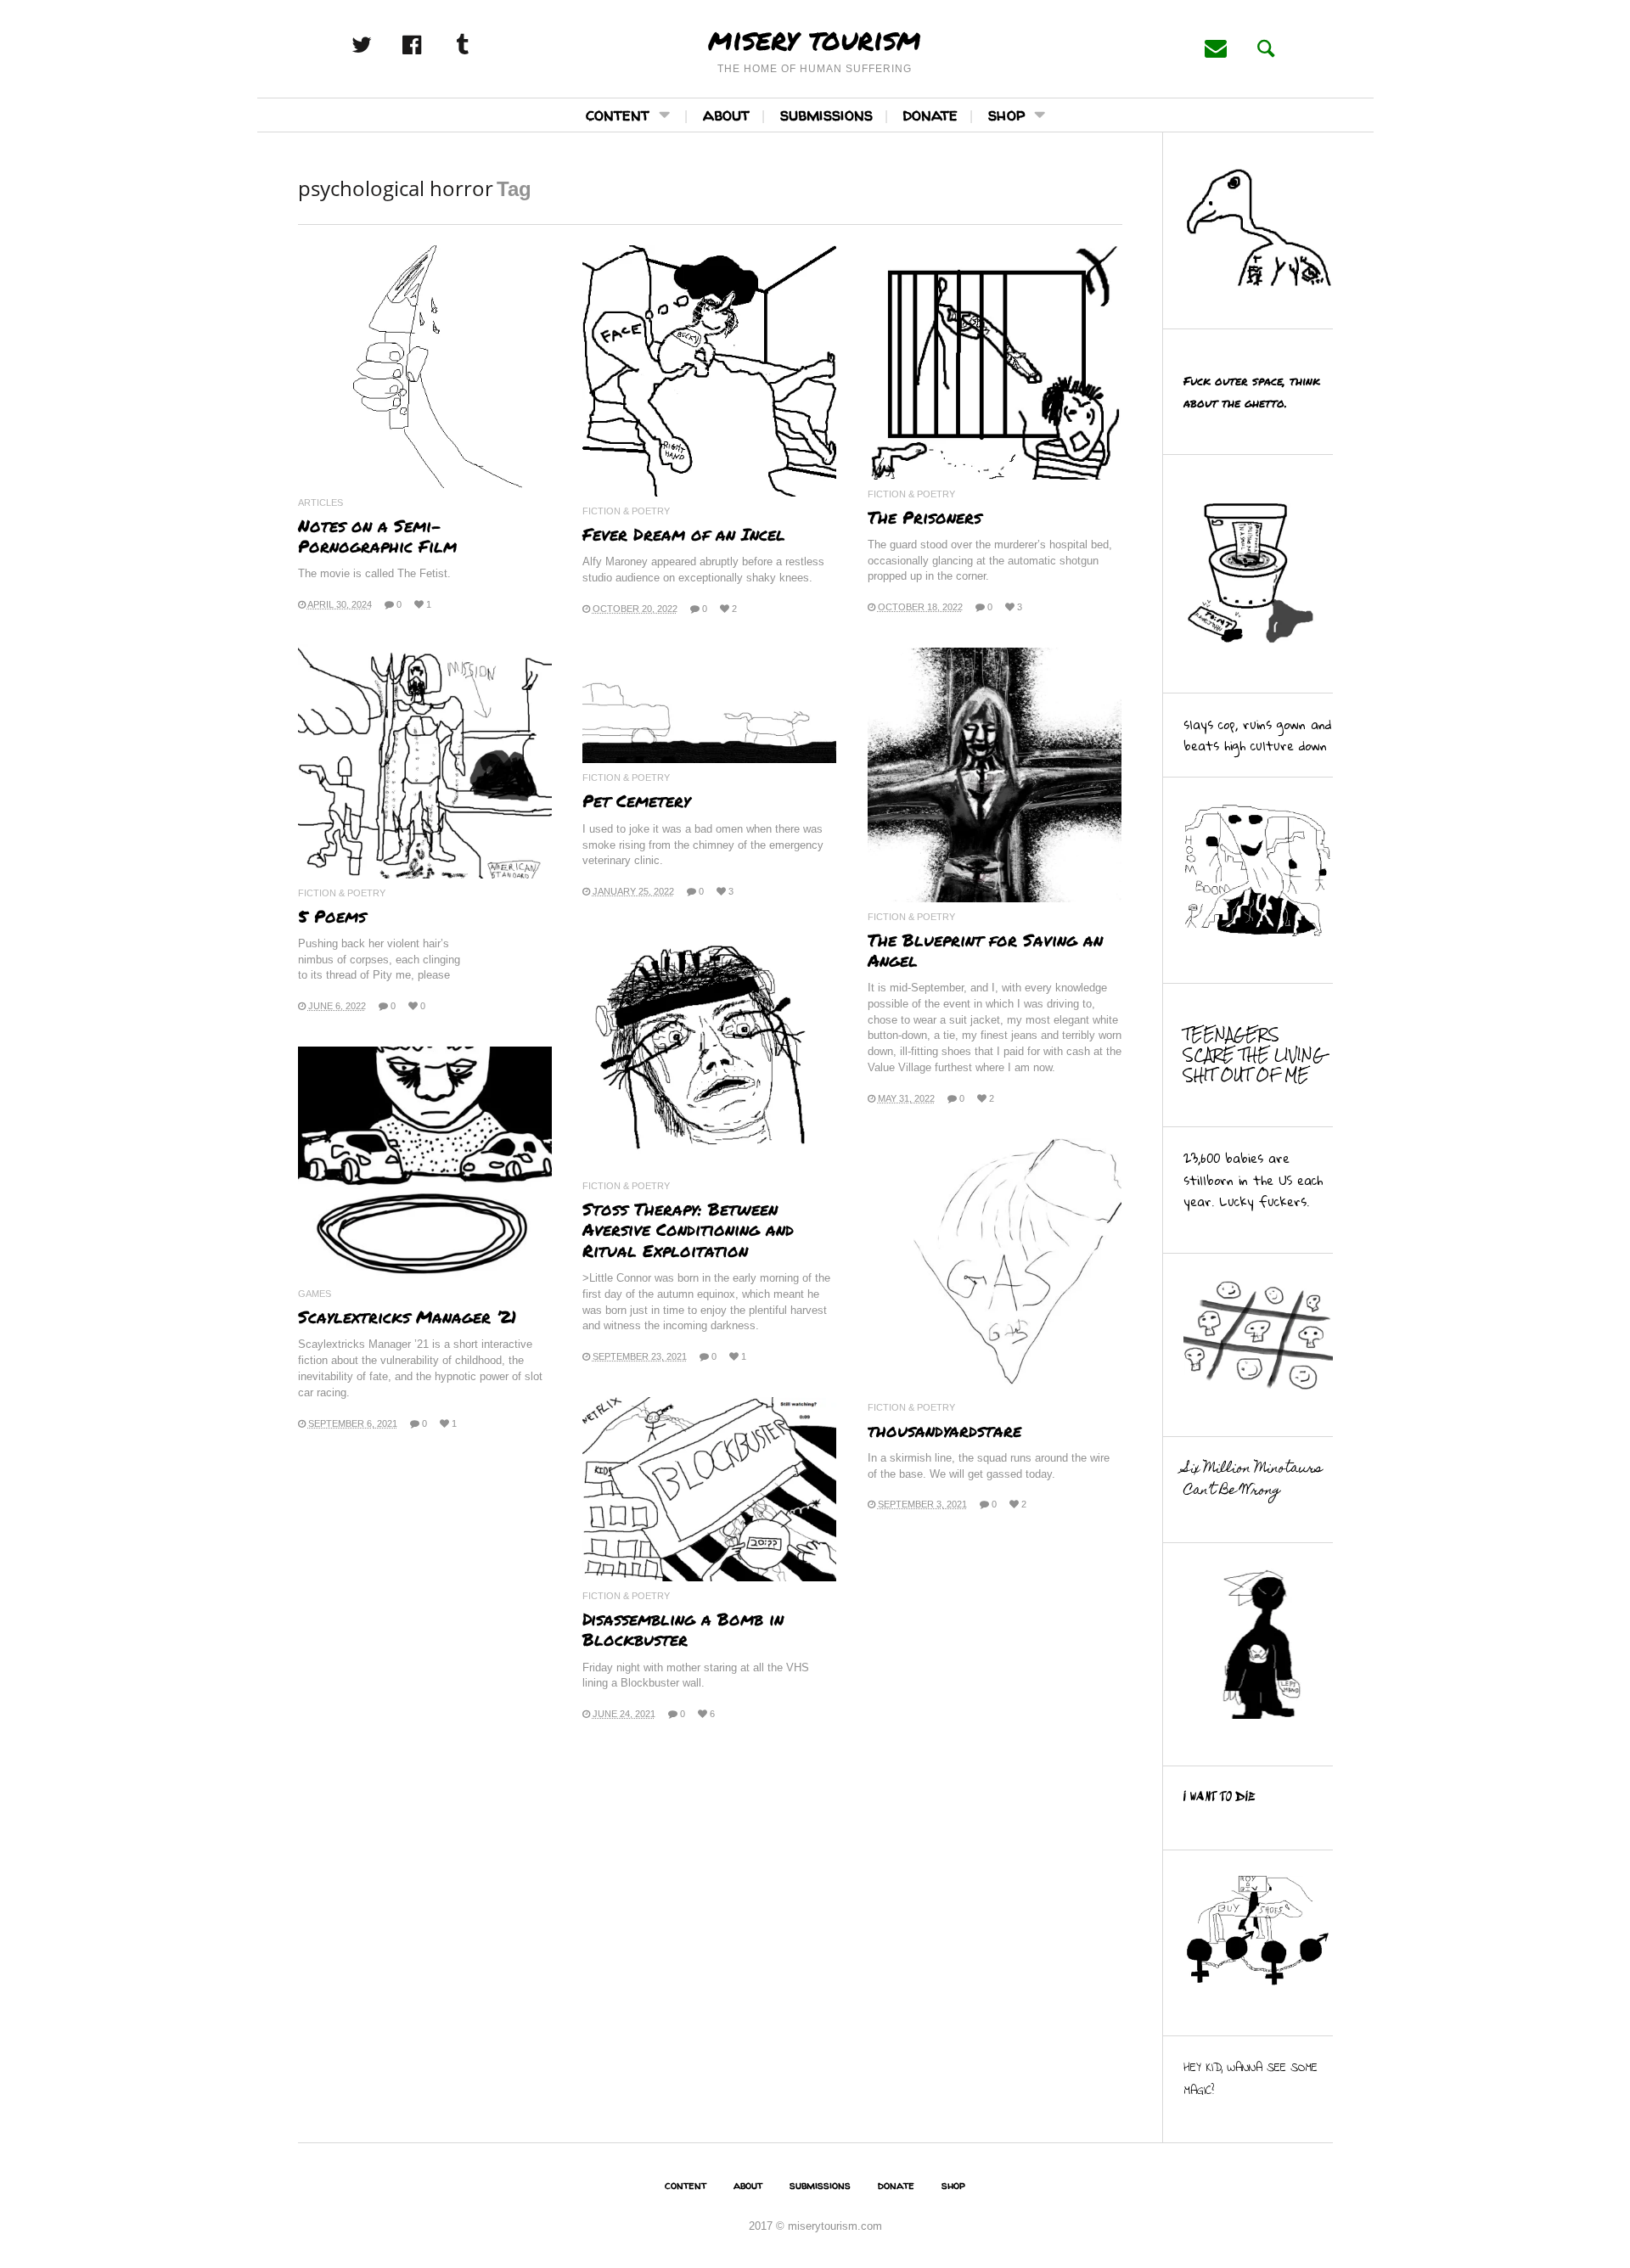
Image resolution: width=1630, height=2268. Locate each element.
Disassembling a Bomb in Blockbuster (683, 1629)
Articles (320, 503)
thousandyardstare (944, 1430)
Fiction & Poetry (626, 511)
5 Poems (332, 916)
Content (618, 114)
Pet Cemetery (636, 800)
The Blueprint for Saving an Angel (985, 950)
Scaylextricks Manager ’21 (407, 1316)
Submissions (826, 114)
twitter (380, 45)
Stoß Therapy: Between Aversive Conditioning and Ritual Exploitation (688, 1229)
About (726, 114)
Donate (930, 114)
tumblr (481, 45)
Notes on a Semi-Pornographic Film (377, 536)
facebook (430, 45)
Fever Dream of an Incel (684, 534)
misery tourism (815, 38)
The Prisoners (925, 517)
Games (315, 1294)
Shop (1006, 114)
